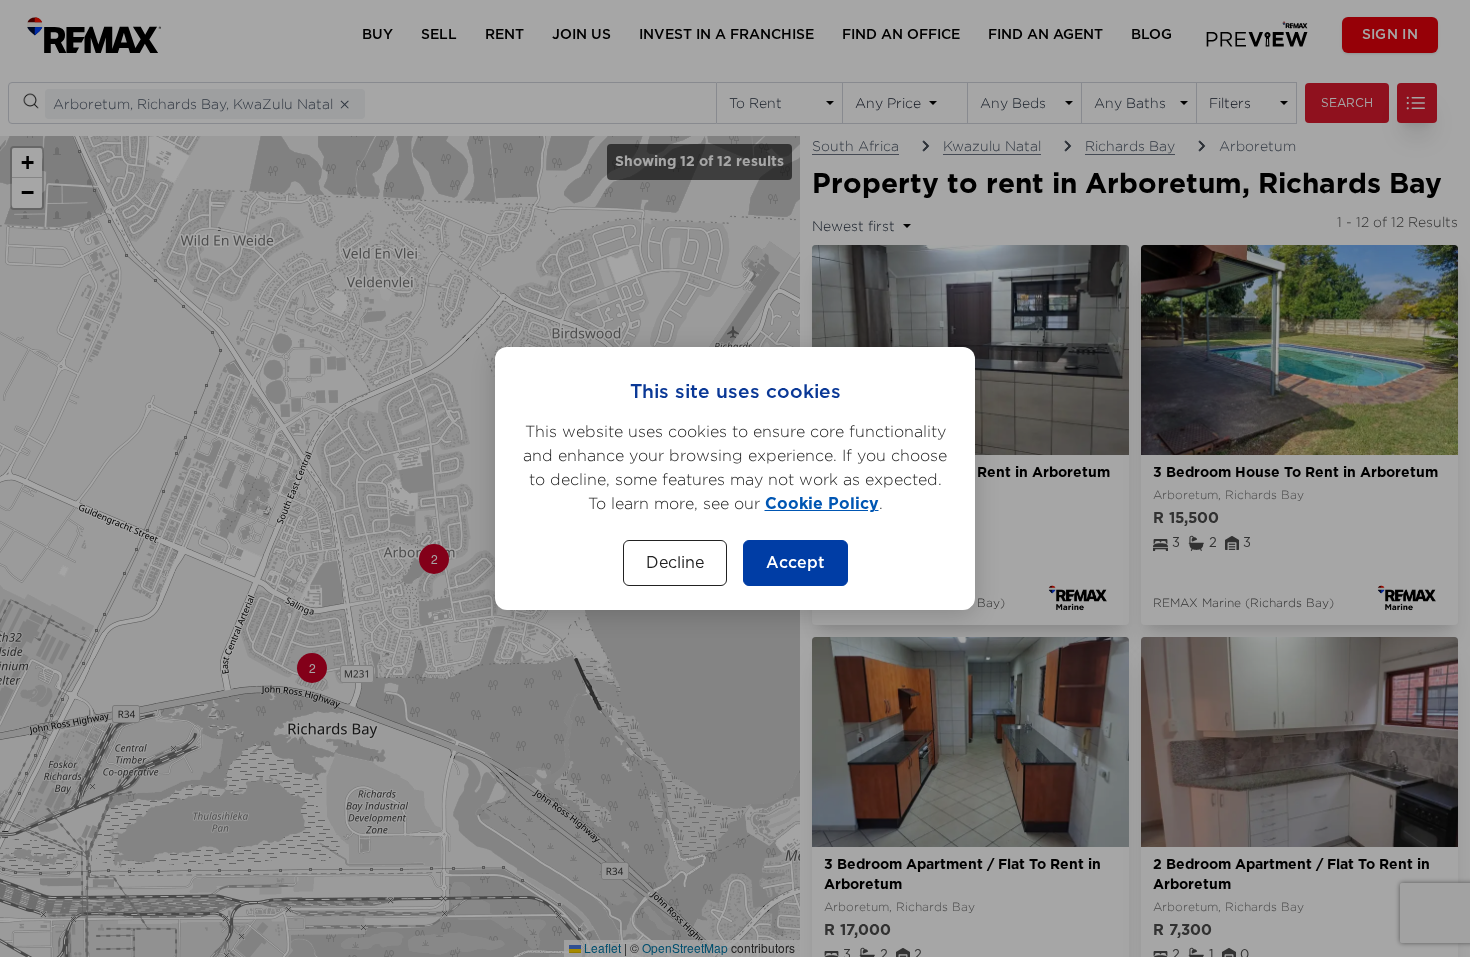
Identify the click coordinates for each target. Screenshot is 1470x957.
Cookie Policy (822, 504)
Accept (795, 563)
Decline (675, 563)
